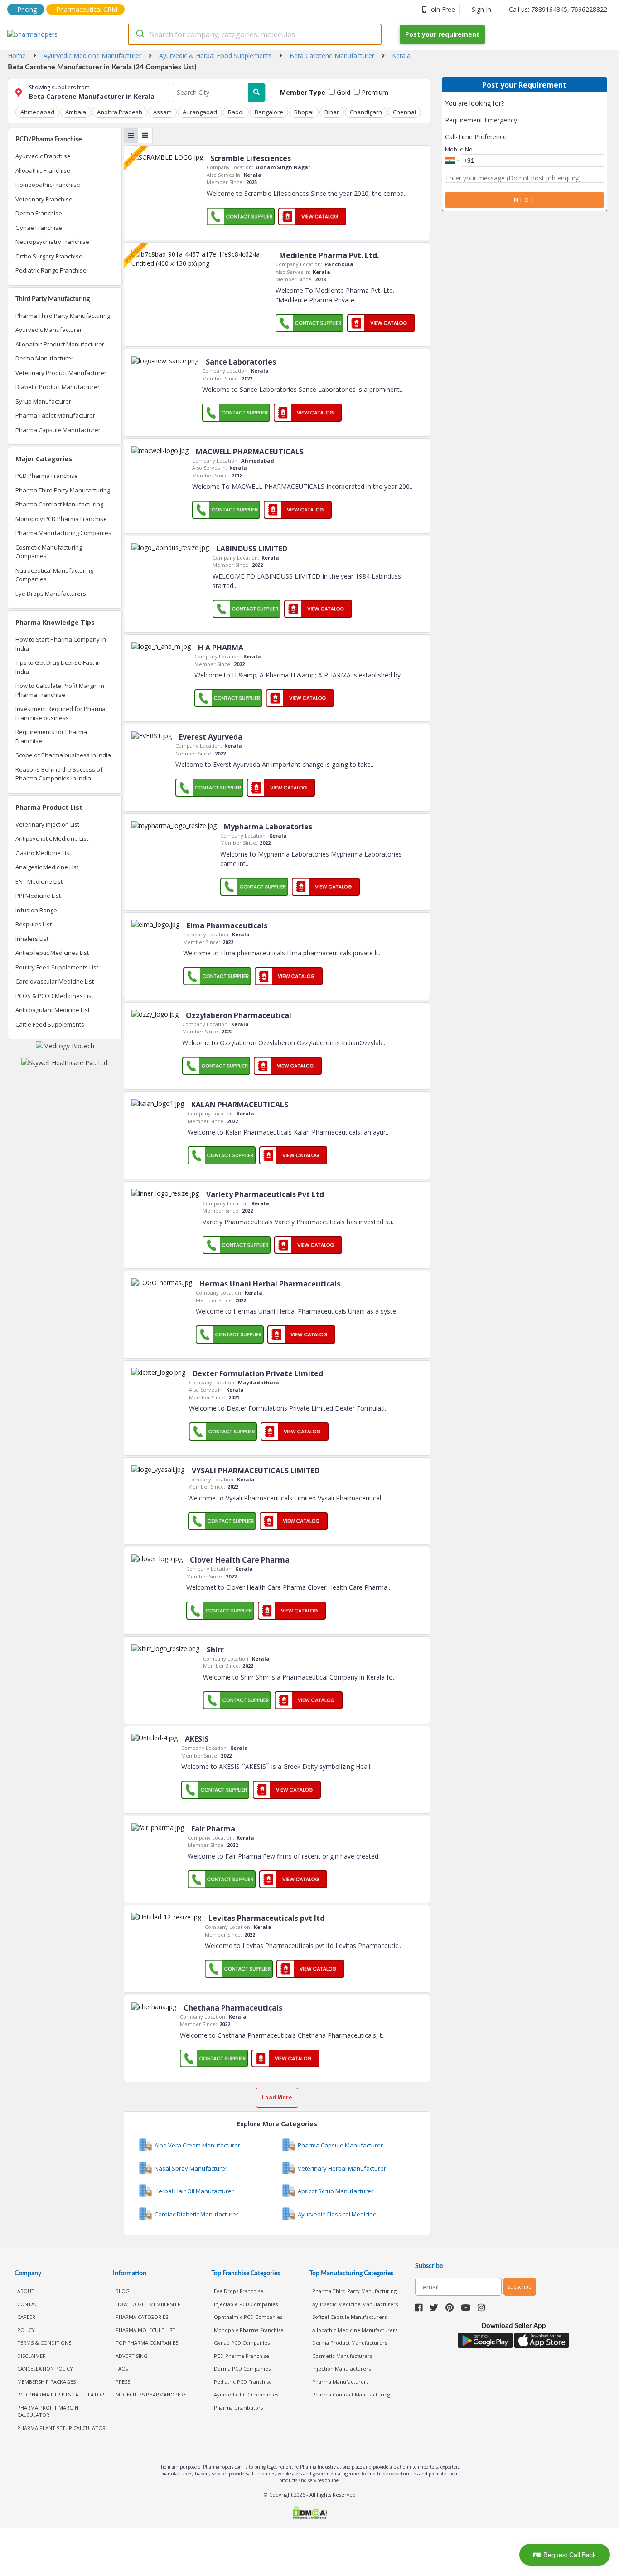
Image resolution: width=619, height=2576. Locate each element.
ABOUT (26, 2291)
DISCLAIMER (31, 2356)
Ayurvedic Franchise (43, 156)
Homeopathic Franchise (48, 185)
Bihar (332, 112)
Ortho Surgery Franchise (49, 256)
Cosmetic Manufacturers (342, 2356)
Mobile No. (459, 149)
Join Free (442, 9)
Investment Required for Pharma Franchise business (60, 713)
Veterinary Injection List (47, 824)
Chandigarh (366, 112)
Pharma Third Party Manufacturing (63, 316)
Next (524, 200)
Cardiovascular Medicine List (55, 981)
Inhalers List (32, 939)
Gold (343, 92)
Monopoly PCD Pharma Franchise (61, 519)
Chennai (404, 112)
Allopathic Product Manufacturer (60, 344)
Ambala (76, 112)
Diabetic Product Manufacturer (58, 387)
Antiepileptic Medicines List (52, 953)
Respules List (34, 924)
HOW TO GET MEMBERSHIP (148, 2304)
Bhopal (304, 112)
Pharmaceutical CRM (87, 9)
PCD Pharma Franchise (47, 476)
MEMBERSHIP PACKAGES (46, 2382)
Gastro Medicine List (43, 853)
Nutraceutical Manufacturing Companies (54, 575)
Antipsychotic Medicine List (52, 838)
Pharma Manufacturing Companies (63, 533)
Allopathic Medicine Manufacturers (355, 2330)
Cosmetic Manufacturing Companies (49, 552)
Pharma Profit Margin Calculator (48, 2411)
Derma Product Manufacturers (350, 2343)
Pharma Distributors (238, 2408)
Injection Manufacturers (341, 2369)
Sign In (481, 9)
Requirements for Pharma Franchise (51, 736)
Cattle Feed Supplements (50, 1024)
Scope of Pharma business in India (63, 755)
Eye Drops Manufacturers (51, 594)
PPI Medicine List (38, 896)
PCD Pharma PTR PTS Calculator (61, 2394)
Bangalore (269, 112)
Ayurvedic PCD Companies (246, 2394)
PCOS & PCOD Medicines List (54, 996)
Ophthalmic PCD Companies (248, 2317)
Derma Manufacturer (44, 358)
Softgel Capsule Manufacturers (349, 2317)
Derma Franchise (39, 213)
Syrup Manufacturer (43, 401)
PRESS (123, 2382)
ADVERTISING (132, 2356)
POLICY (26, 2330)
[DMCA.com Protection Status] (310, 2514)
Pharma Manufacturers (340, 2382)
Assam (162, 112)
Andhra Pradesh (120, 112)
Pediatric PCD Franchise (243, 2382)
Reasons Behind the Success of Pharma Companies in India (59, 774)
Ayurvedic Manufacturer (49, 330)
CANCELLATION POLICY (45, 2369)
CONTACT (29, 2304)
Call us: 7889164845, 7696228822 (558, 9)
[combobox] (255, 34)
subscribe (520, 2286)
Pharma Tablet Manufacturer (55, 415)
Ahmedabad (37, 112)
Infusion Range (36, 910)
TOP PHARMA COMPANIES (147, 2343)
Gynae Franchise (39, 228)
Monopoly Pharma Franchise (249, 2330)
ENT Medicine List (39, 881)
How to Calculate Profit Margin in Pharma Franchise (60, 690)
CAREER (26, 2317)
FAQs (122, 2369)
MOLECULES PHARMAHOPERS (151, 2394)
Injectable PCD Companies (246, 2304)
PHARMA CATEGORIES (142, 2317)
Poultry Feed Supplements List (57, 967)
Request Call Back (570, 2555)
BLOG (123, 2291)
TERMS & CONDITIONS (44, 2343)
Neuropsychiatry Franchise (52, 242)
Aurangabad (200, 112)
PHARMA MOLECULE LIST (145, 2330)
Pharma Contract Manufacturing (59, 504)
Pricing (27, 9)
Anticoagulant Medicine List (53, 1010)
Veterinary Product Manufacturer (61, 373)
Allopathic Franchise (43, 170)
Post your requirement (442, 34)
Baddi (236, 112)
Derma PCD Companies (242, 2369)
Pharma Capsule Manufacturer (58, 430)
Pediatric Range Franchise (51, 270)
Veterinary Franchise (44, 199)
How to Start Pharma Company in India (61, 644)
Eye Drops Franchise (239, 2291)
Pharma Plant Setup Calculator (61, 2428)
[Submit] (139, 34)
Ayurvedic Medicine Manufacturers (355, 2304)
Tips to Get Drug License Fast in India (58, 667)
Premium (374, 92)
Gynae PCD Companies (242, 2343)
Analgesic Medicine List (47, 867)
